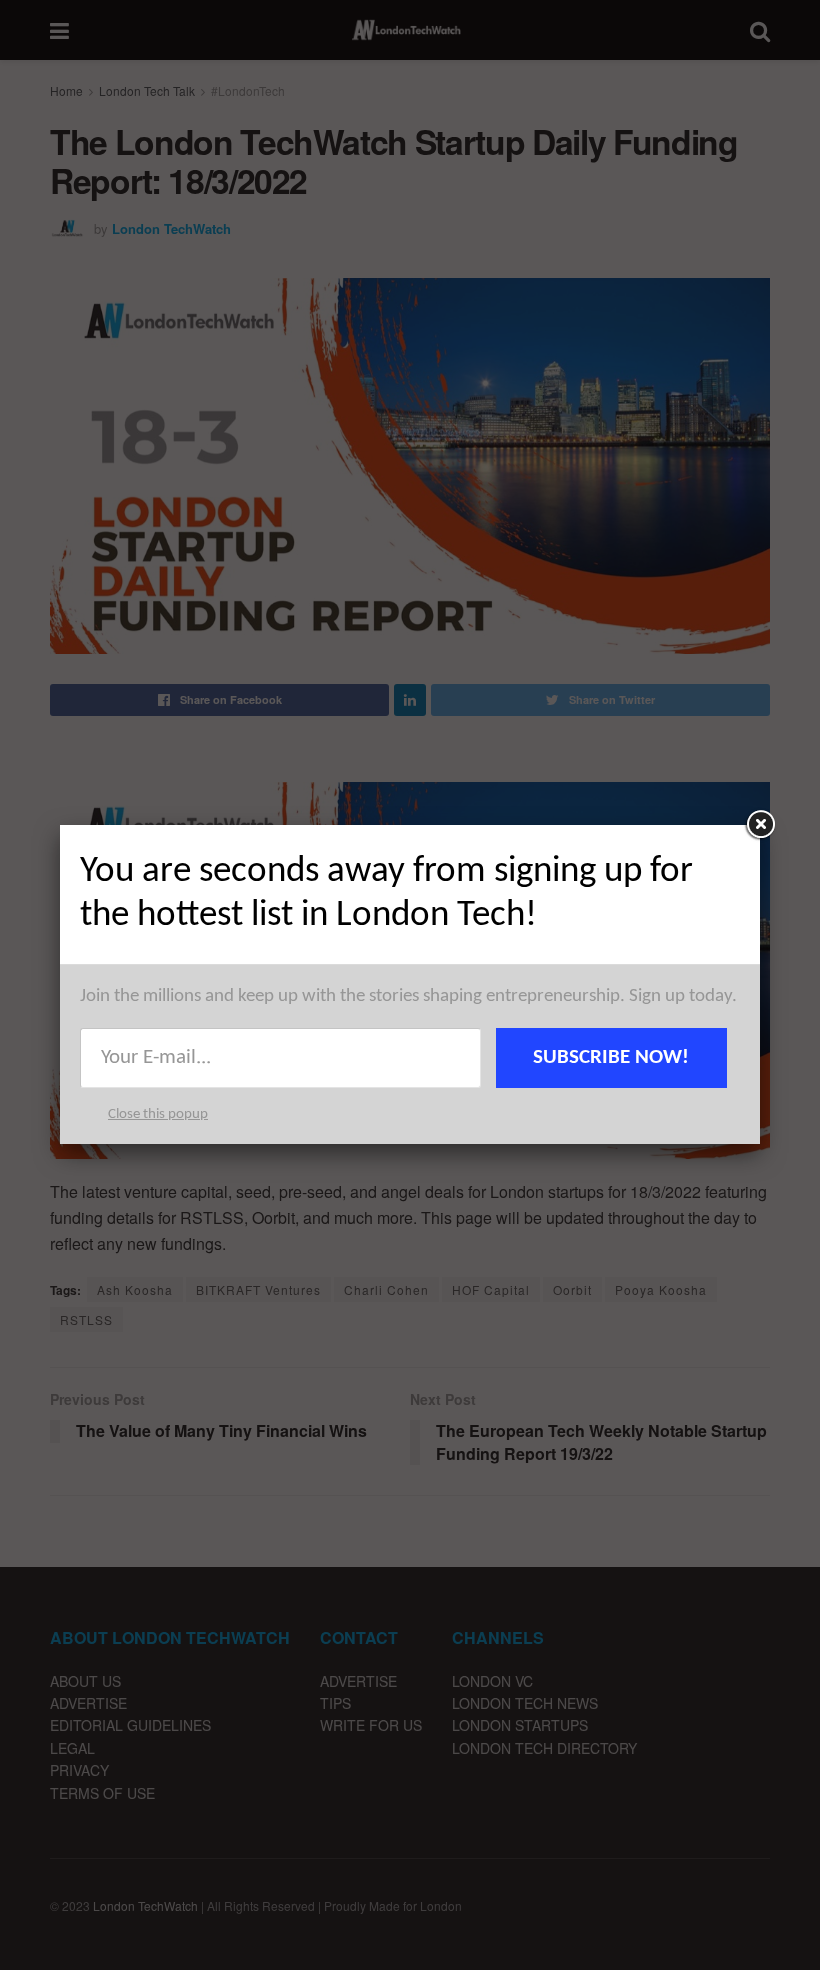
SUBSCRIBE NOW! (611, 1057)
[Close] (760, 825)
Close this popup (158, 1114)
